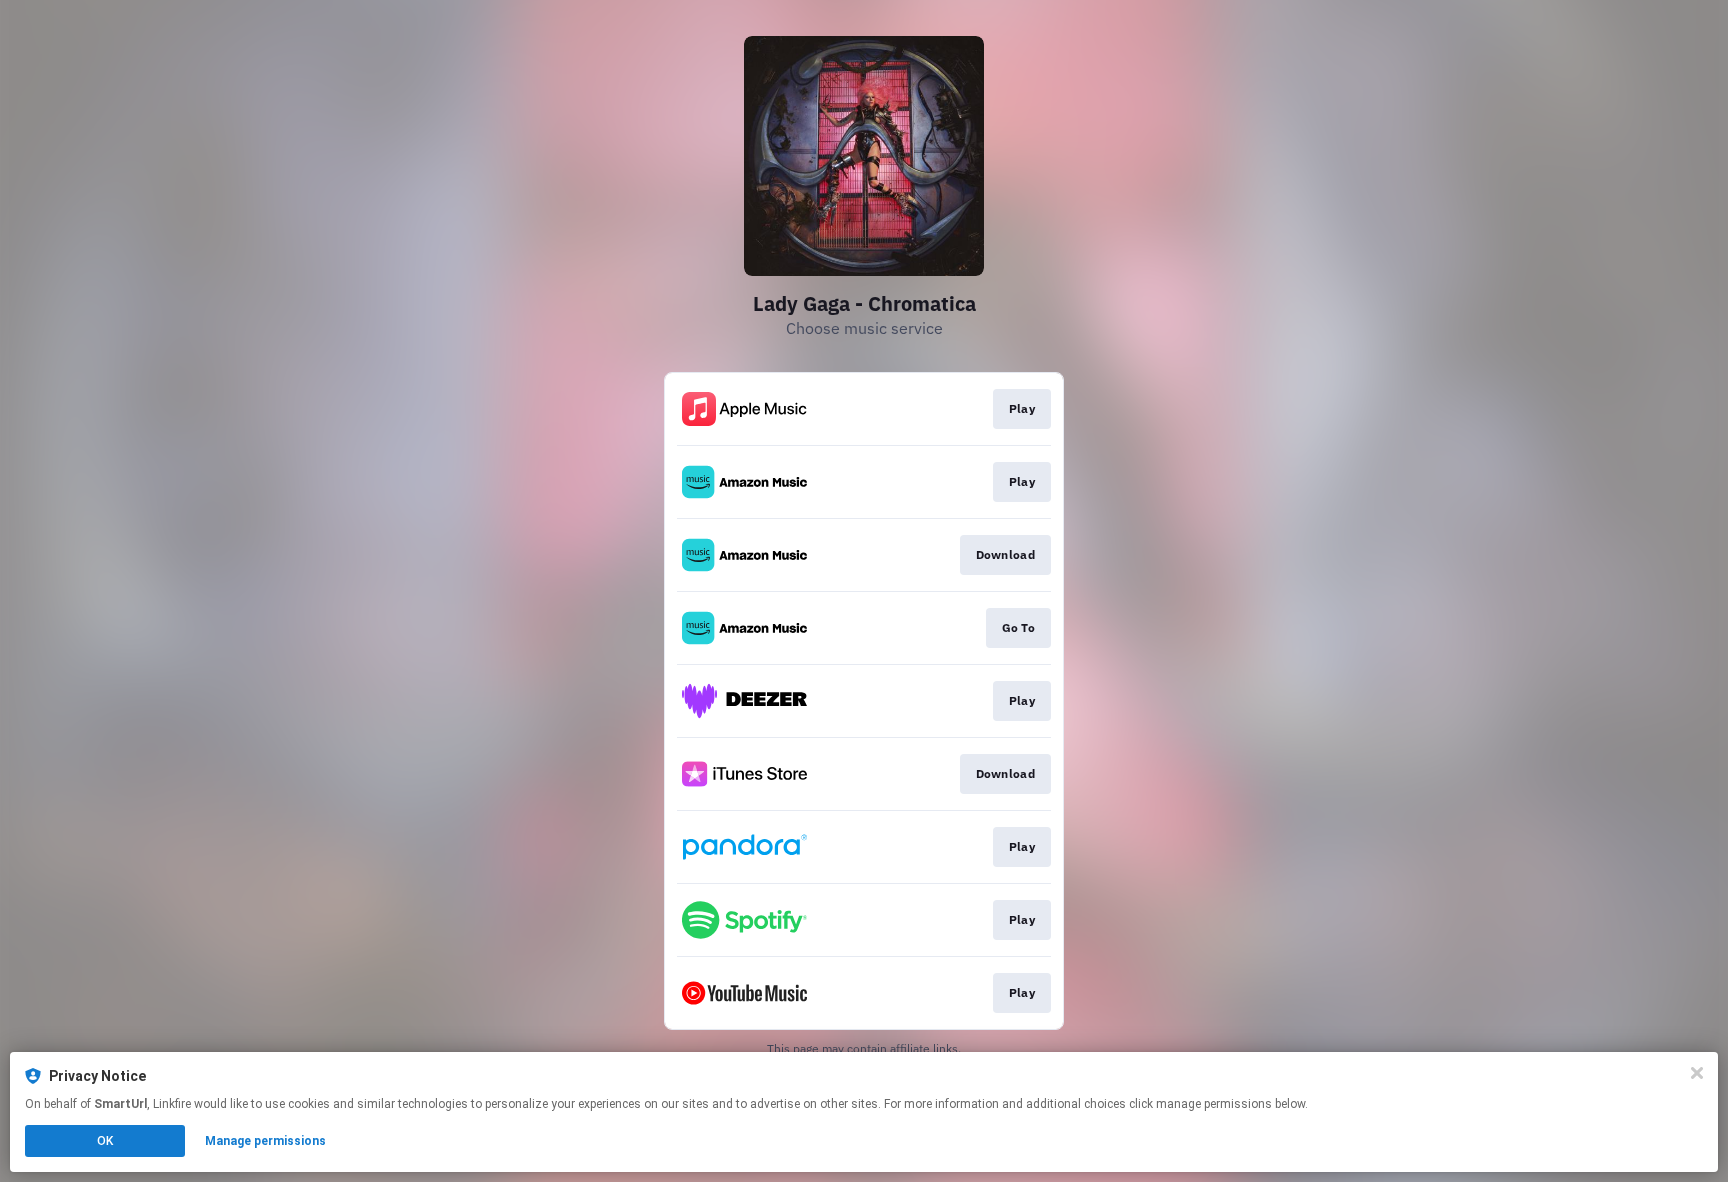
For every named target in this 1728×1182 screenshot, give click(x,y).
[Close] (1697, 1073)
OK (105, 1141)
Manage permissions (265, 1141)
